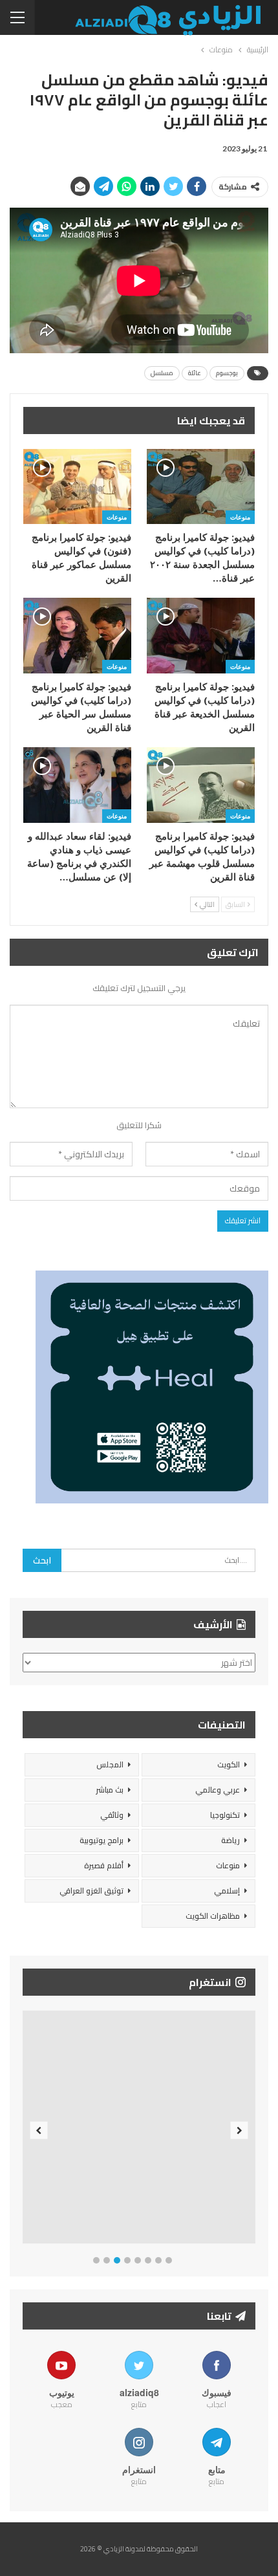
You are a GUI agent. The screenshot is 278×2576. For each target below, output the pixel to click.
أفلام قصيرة (104, 1865)
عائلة (195, 373)
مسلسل (162, 373)
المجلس (110, 1764)
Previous (39, 2130)
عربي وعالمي (218, 1790)
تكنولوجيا (225, 1815)
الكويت (229, 1764)
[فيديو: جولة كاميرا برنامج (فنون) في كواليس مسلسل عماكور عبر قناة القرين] (77, 487)
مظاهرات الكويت (213, 1916)
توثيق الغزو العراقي (91, 1891)
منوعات (240, 517)
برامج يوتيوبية (102, 1840)
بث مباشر (110, 1790)
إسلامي (227, 1891)
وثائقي (112, 1815)
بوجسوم (227, 373)
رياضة (230, 1840)
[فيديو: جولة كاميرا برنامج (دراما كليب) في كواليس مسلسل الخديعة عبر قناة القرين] (201, 636)
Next (240, 2130)
